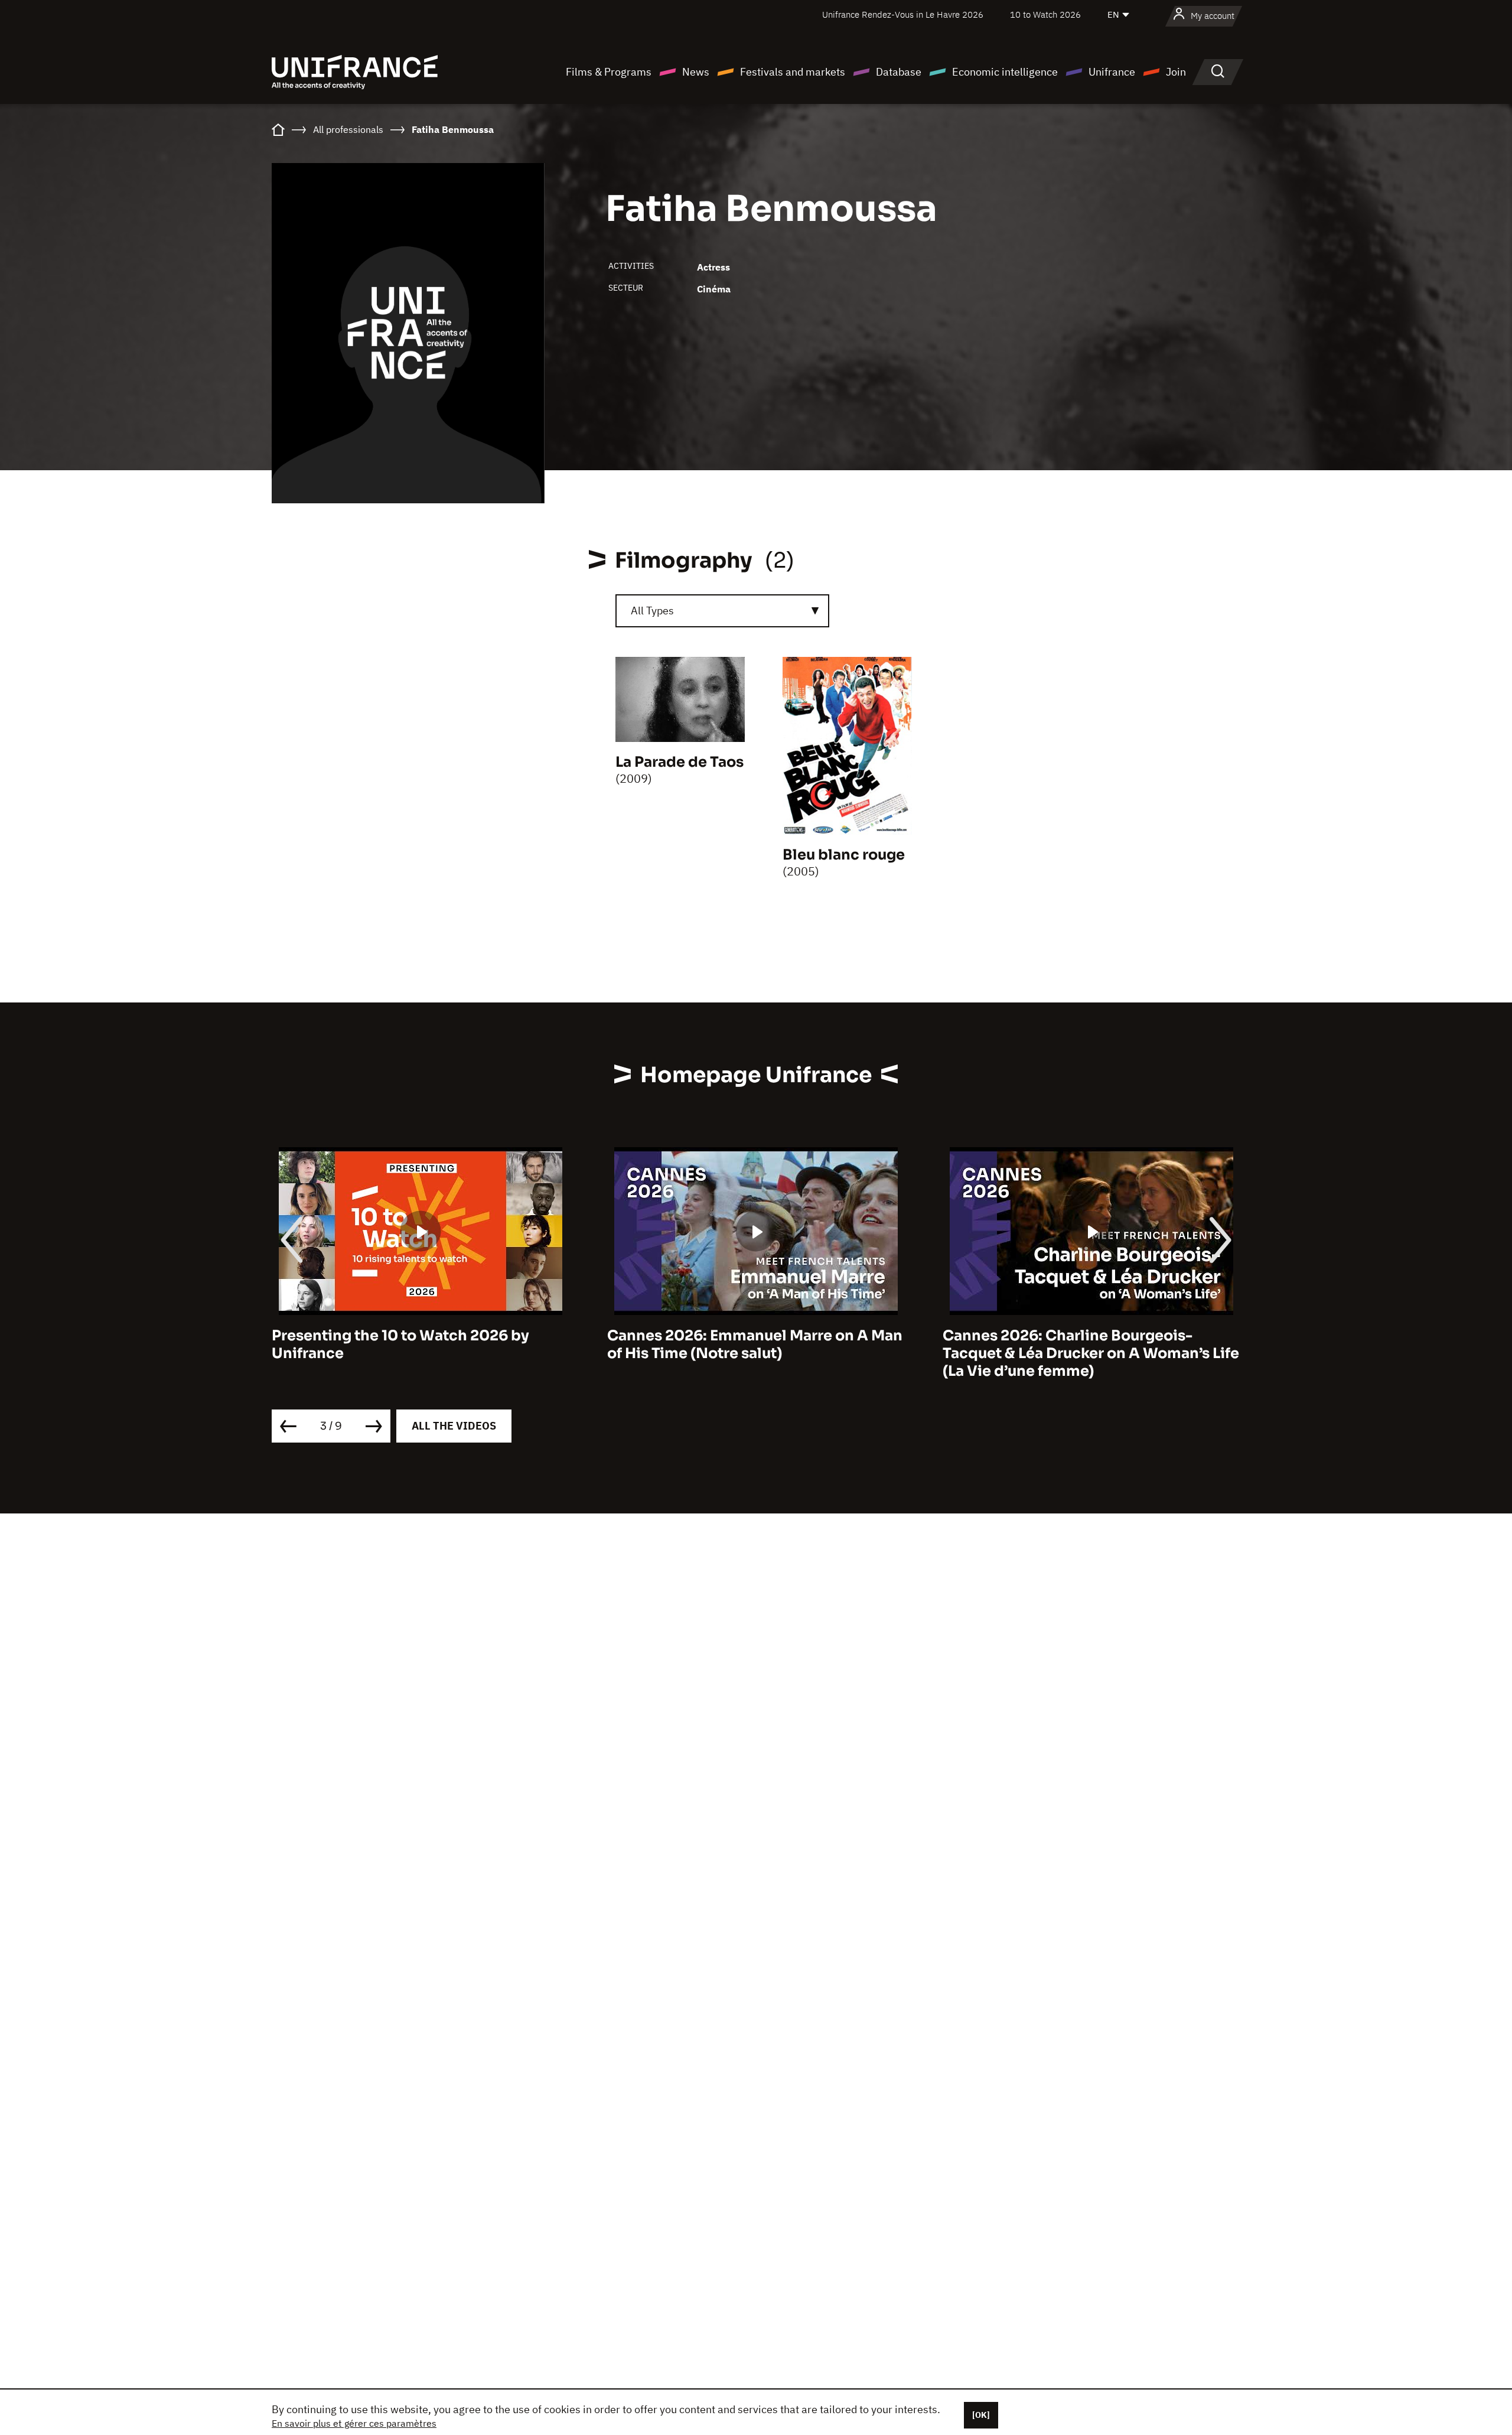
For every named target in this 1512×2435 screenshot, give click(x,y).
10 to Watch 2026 (1045, 14)
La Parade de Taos (680, 762)
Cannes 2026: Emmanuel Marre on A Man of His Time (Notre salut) (419, 1345)
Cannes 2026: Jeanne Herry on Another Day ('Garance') (1085, 1345)
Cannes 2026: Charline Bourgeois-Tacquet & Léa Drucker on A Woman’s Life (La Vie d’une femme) (755, 1353)
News (696, 72)
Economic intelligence (1005, 72)
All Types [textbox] (652, 611)
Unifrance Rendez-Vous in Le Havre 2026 (903, 14)
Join (1176, 72)
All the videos (454, 1426)
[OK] (981, 2415)
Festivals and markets (793, 72)
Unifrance (1112, 72)
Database (899, 72)
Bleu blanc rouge (844, 855)
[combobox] (722, 611)
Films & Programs (609, 72)
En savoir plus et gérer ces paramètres (354, 2423)
